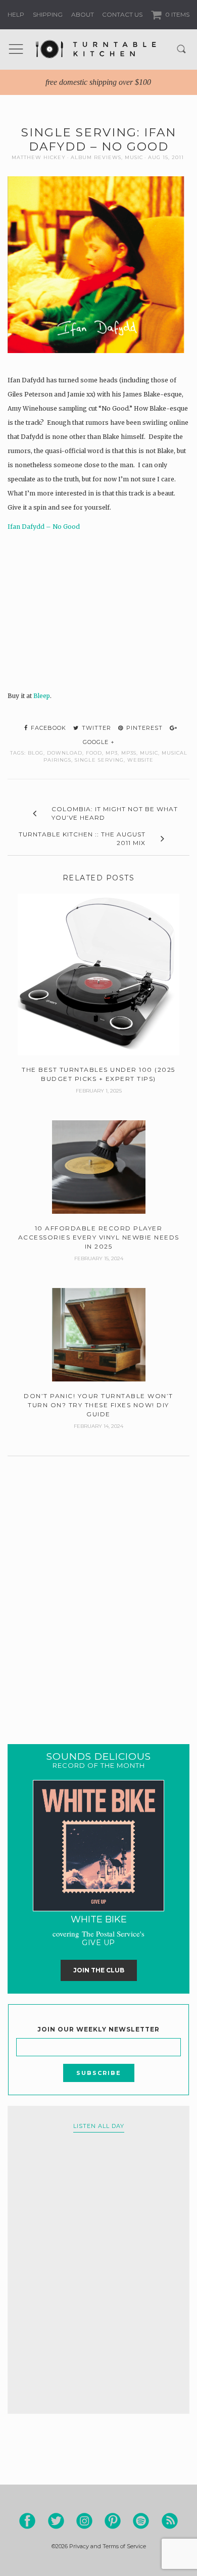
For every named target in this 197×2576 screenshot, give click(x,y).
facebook (47, 728)
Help (16, 14)
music (149, 753)
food (94, 753)
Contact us (122, 14)
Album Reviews (96, 157)
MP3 (112, 753)
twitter (95, 728)
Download (65, 753)
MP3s (129, 753)
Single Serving (99, 760)
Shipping (48, 14)
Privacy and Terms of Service (108, 2546)
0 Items (177, 14)
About (83, 14)
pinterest (143, 728)
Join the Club (99, 1970)
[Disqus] (98, 1588)
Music (134, 157)
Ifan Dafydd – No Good (44, 527)
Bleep (42, 696)
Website (140, 760)
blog (36, 753)
